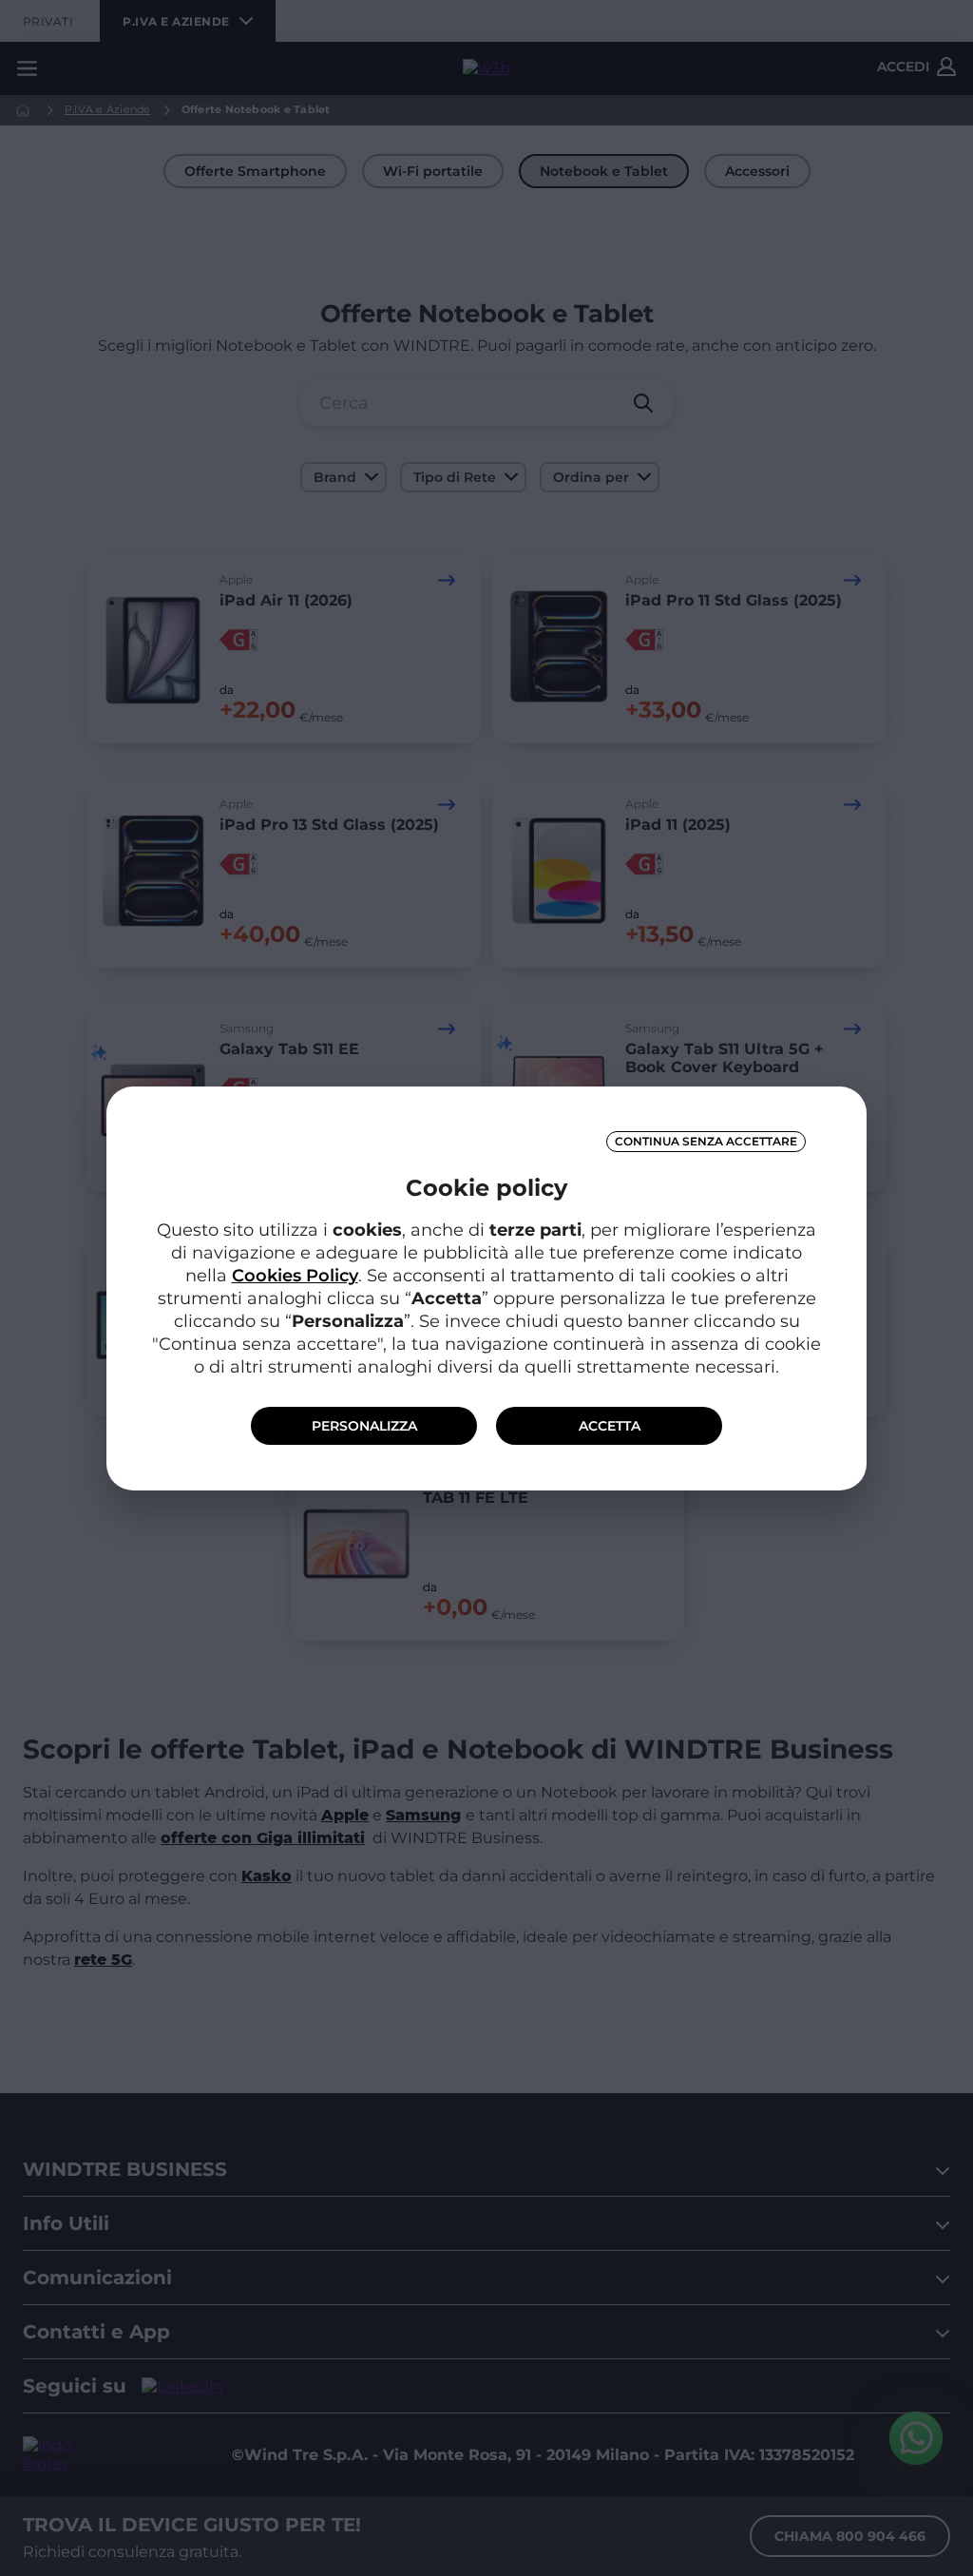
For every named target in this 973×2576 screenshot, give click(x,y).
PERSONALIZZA (364, 1426)
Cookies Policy (295, 1276)
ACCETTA (610, 1426)
